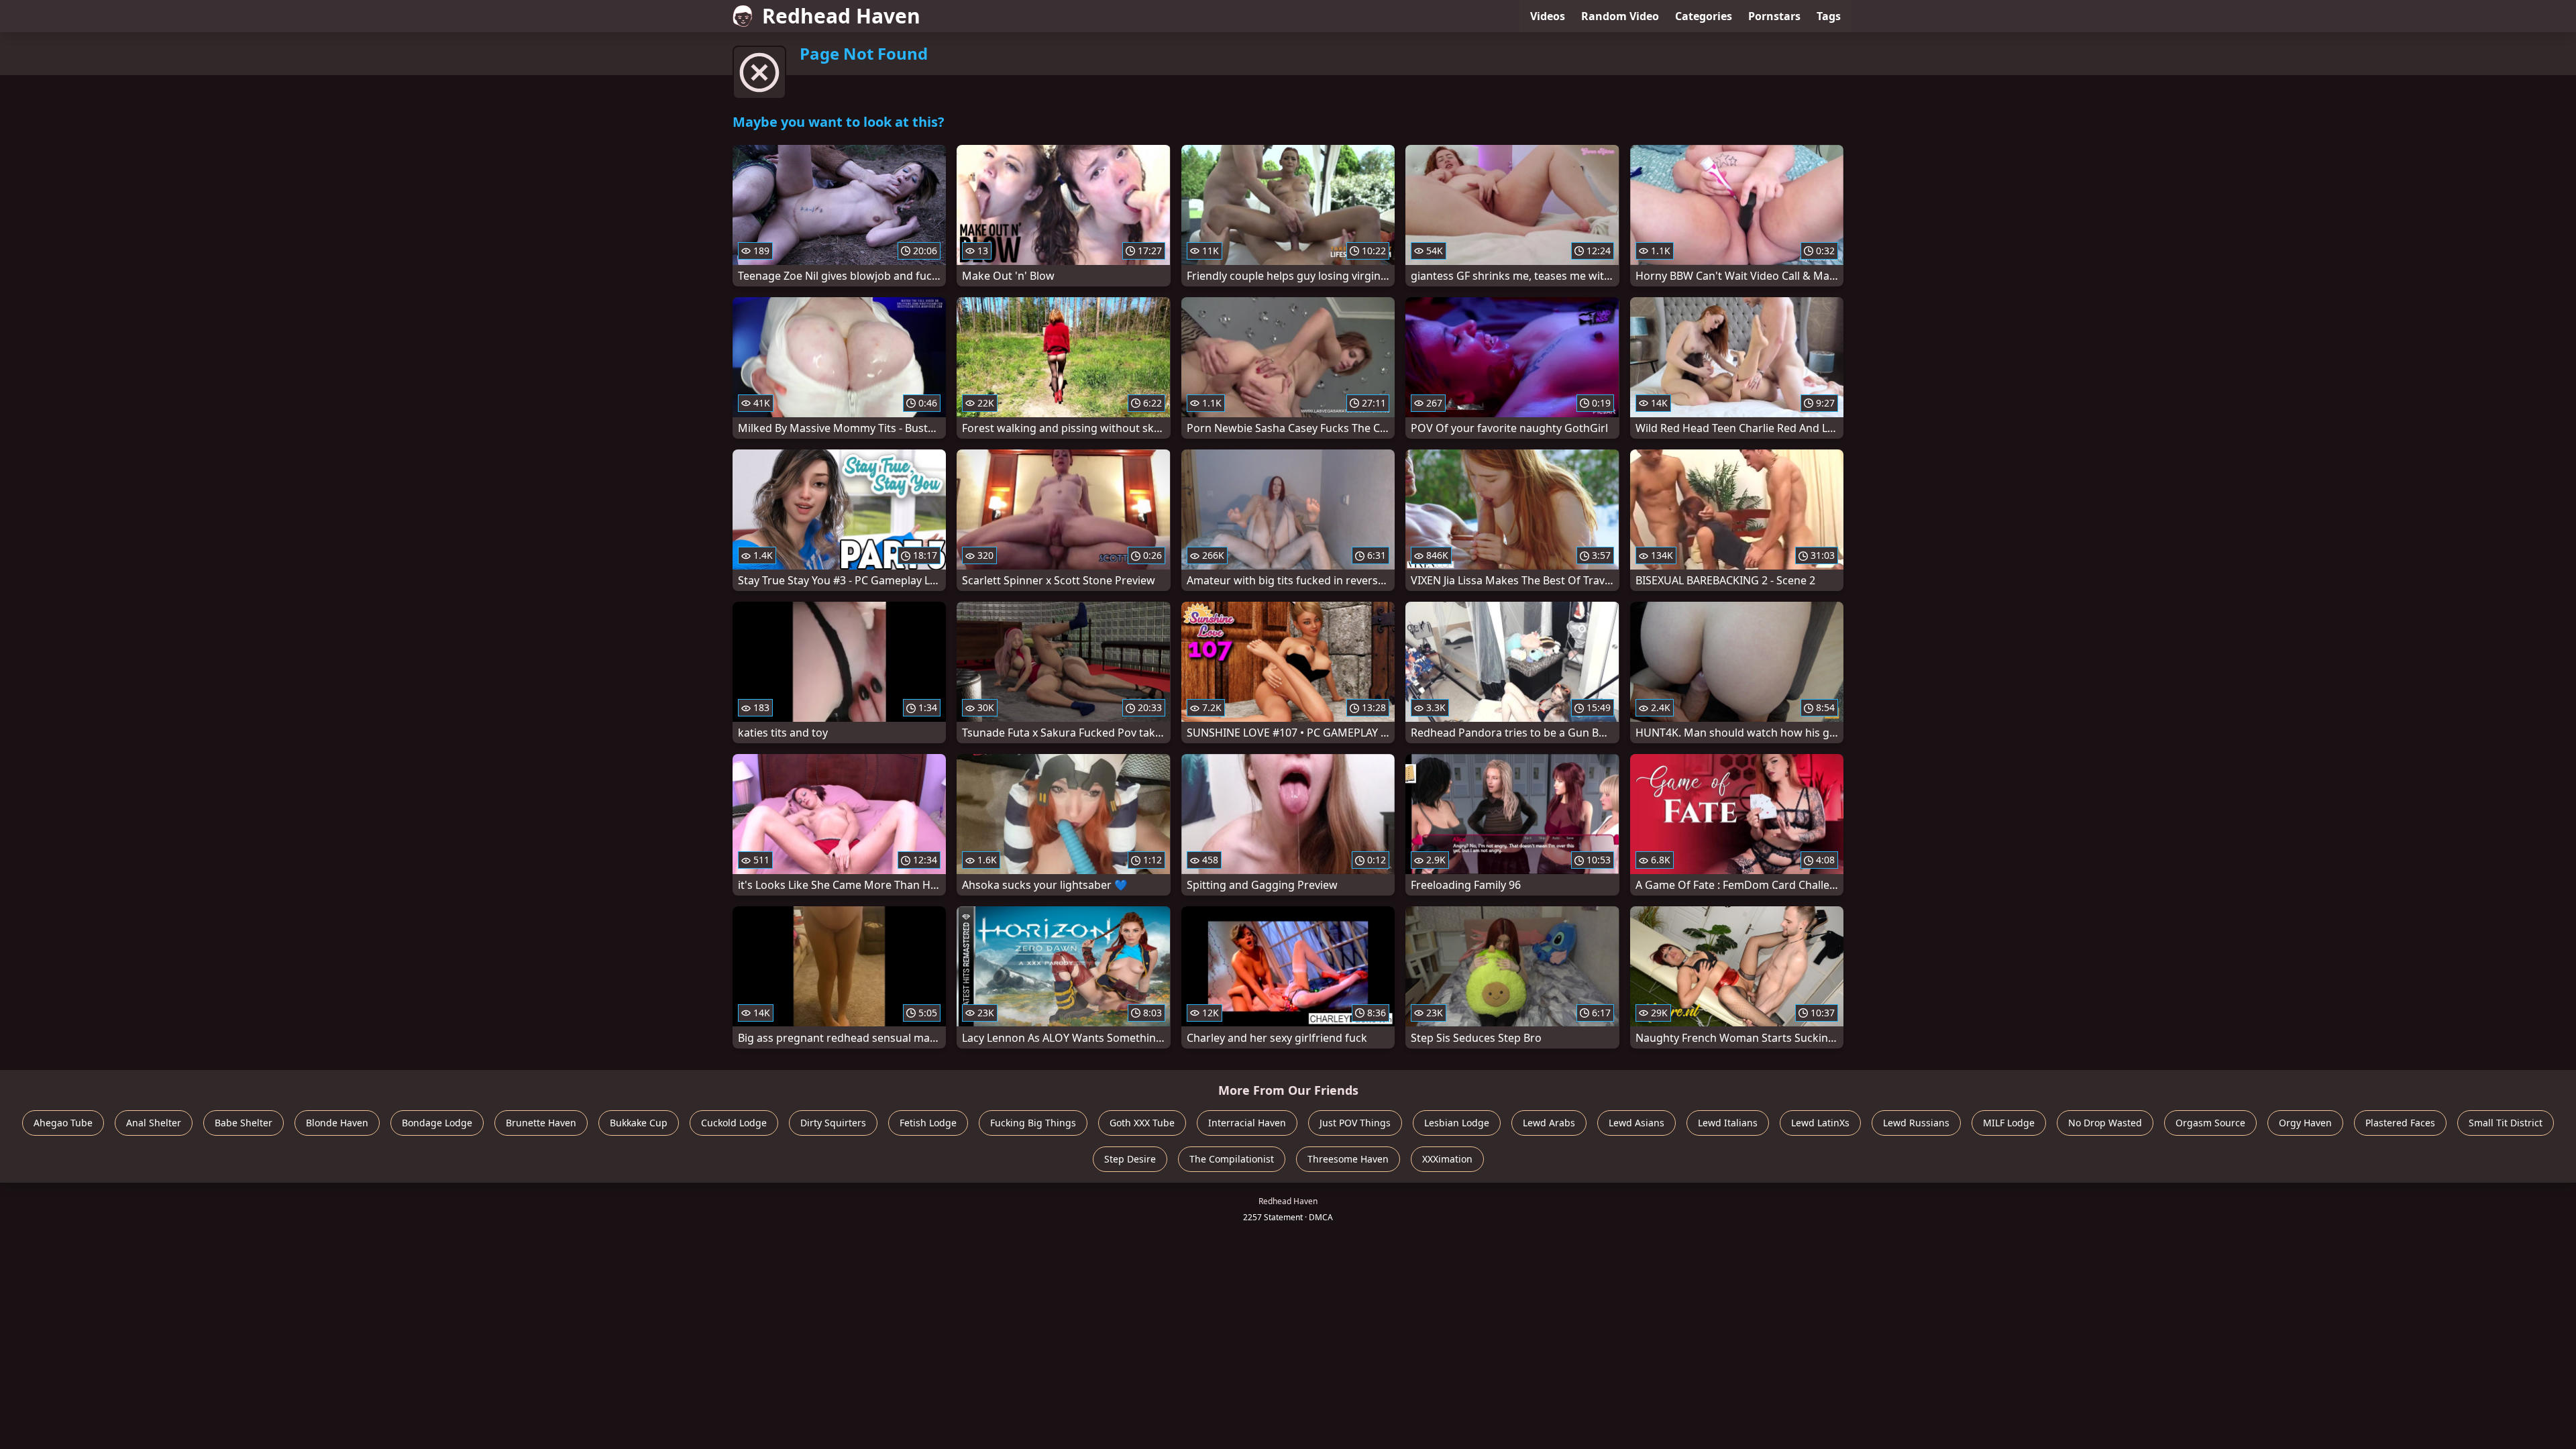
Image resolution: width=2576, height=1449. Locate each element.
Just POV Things (1355, 1123)
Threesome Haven (1348, 1159)
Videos (1548, 16)
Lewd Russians (1916, 1123)
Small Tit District (2506, 1123)
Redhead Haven (841, 16)
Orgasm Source (2210, 1123)
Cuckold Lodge (734, 1123)
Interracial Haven (1247, 1123)
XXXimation (1447, 1159)
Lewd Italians (1728, 1123)
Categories (1704, 16)
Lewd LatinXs (1820, 1123)
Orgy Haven (2305, 1123)
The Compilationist (1232, 1159)
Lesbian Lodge (1457, 1123)
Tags (1829, 16)
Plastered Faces (2400, 1123)
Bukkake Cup (639, 1123)
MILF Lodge (2009, 1123)
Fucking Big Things (1033, 1123)
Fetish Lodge (928, 1123)
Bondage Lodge (437, 1123)
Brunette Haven (541, 1123)
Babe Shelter (244, 1123)
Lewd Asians (1636, 1123)
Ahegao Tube (63, 1123)
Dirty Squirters (833, 1123)
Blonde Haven (337, 1123)
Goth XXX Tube (1142, 1123)
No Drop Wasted (2105, 1123)
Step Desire (1130, 1159)
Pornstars (1774, 16)
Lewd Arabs (1549, 1123)
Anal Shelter (154, 1123)
